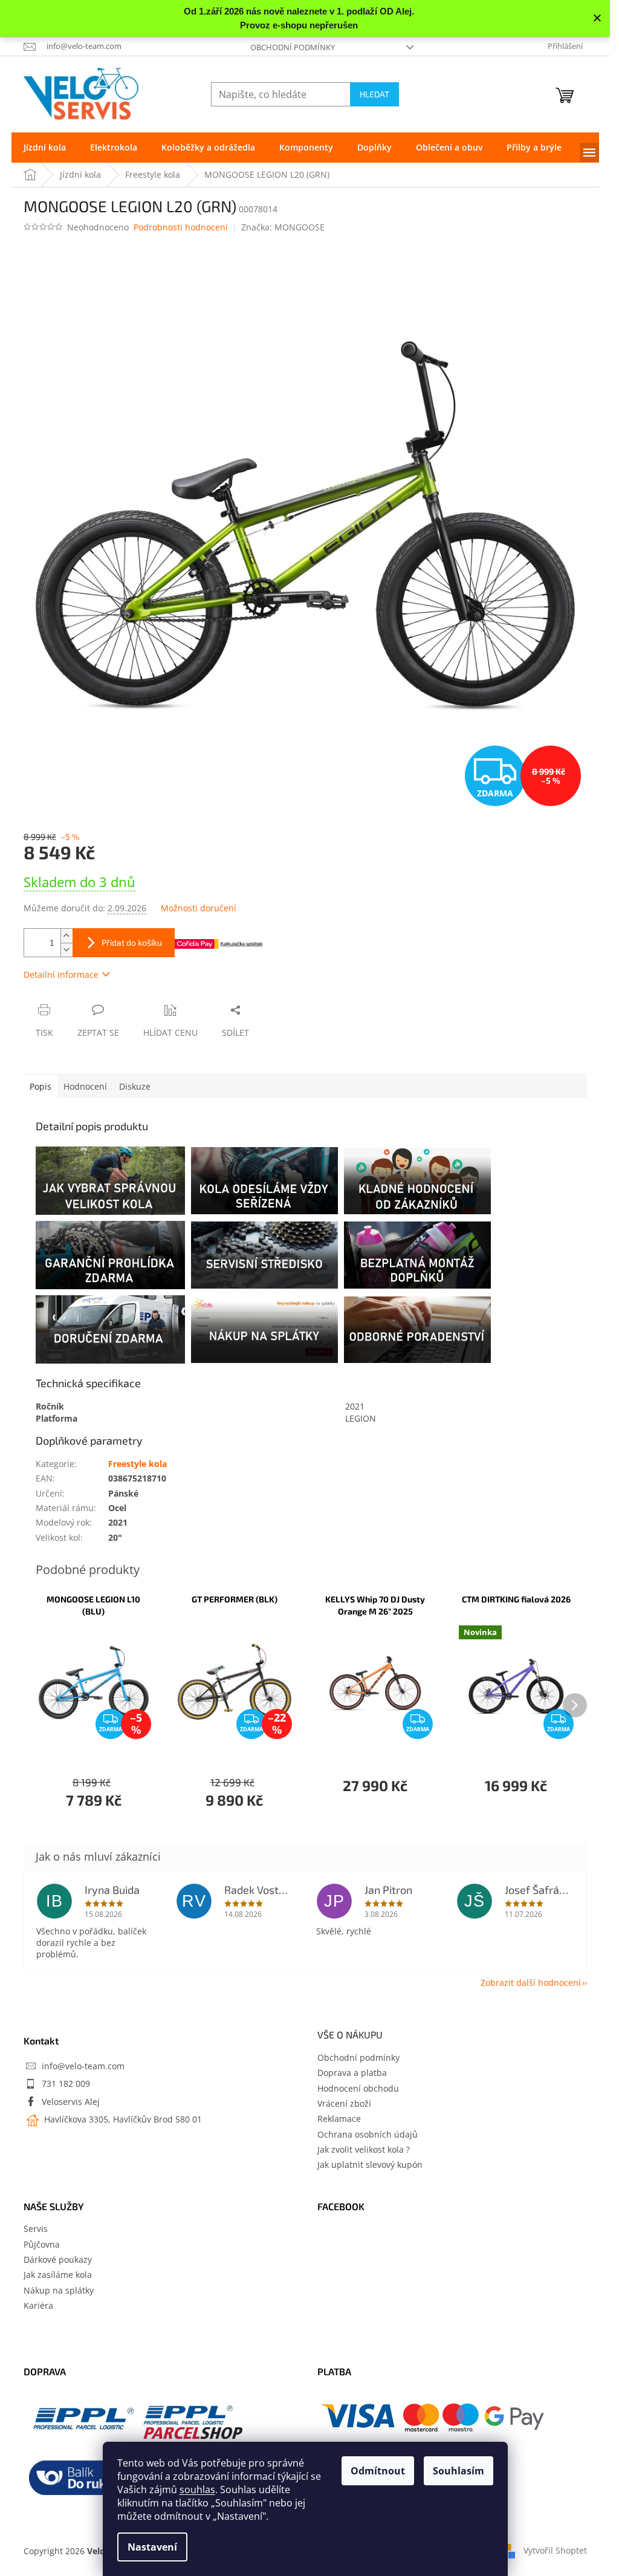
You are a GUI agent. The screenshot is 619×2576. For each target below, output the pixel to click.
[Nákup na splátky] (264, 1330)
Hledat (374, 94)
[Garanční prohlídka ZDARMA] (112, 1255)
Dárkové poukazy (58, 2259)
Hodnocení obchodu (358, 2088)
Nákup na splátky (59, 2290)
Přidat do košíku (132, 942)
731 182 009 (66, 2083)
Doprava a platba (352, 2073)
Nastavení (152, 2547)
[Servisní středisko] (264, 1255)
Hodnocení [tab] (85, 1086)
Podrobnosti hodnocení (181, 227)
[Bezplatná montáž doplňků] (417, 1255)
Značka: (283, 227)
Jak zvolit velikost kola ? (364, 2149)
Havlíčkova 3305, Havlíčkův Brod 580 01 (122, 2119)
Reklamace (339, 2119)
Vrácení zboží (344, 2103)
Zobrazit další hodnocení (531, 1982)
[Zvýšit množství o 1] (66, 936)
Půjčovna (42, 2244)
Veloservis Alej (71, 2102)
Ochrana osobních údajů (368, 2134)
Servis (36, 2229)
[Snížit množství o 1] (66, 950)
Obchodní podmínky (293, 47)
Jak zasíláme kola (58, 2275)
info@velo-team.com (83, 2066)
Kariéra (38, 2305)
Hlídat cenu (170, 1033)
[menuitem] (45, 148)
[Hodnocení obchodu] (417, 1180)
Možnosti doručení (199, 908)
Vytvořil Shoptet (555, 2550)
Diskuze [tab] (135, 1086)
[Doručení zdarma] (112, 1329)
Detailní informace (61, 974)
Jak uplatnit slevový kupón (370, 2165)
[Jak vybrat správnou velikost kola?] (112, 1181)
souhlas (197, 2490)
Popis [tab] (41, 1086)
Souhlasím (459, 2471)
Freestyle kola (138, 1464)
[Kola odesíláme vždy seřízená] (264, 1181)
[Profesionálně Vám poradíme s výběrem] (417, 1329)
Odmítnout (378, 2471)
